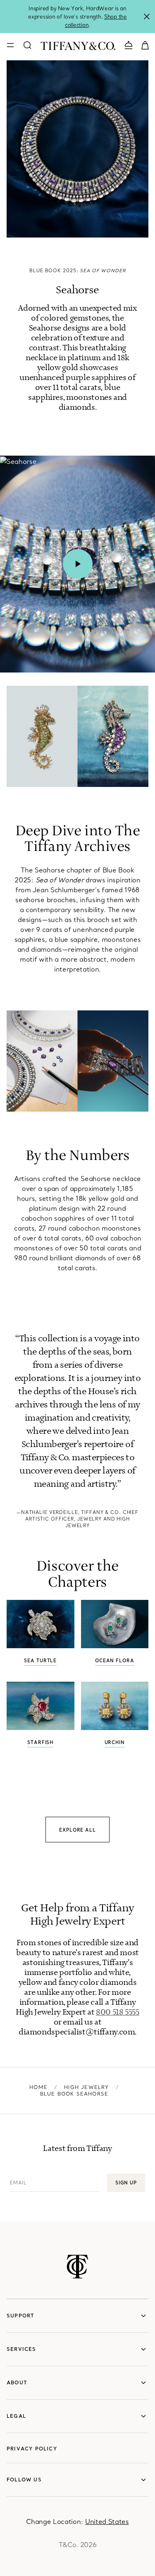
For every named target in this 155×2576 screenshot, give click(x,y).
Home (38, 2087)
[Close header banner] (147, 17)
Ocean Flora (115, 1661)
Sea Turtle (40, 1661)
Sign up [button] (126, 2183)
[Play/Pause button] (78, 564)
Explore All (77, 1830)
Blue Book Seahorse (74, 2094)
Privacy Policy (32, 2449)
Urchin (115, 1742)
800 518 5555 (118, 2012)
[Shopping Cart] (145, 45)
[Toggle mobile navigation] (10, 45)
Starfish (40, 1742)
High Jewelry (86, 2087)
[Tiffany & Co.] (78, 45)
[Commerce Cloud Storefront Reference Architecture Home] (77, 2267)
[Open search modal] (27, 45)
